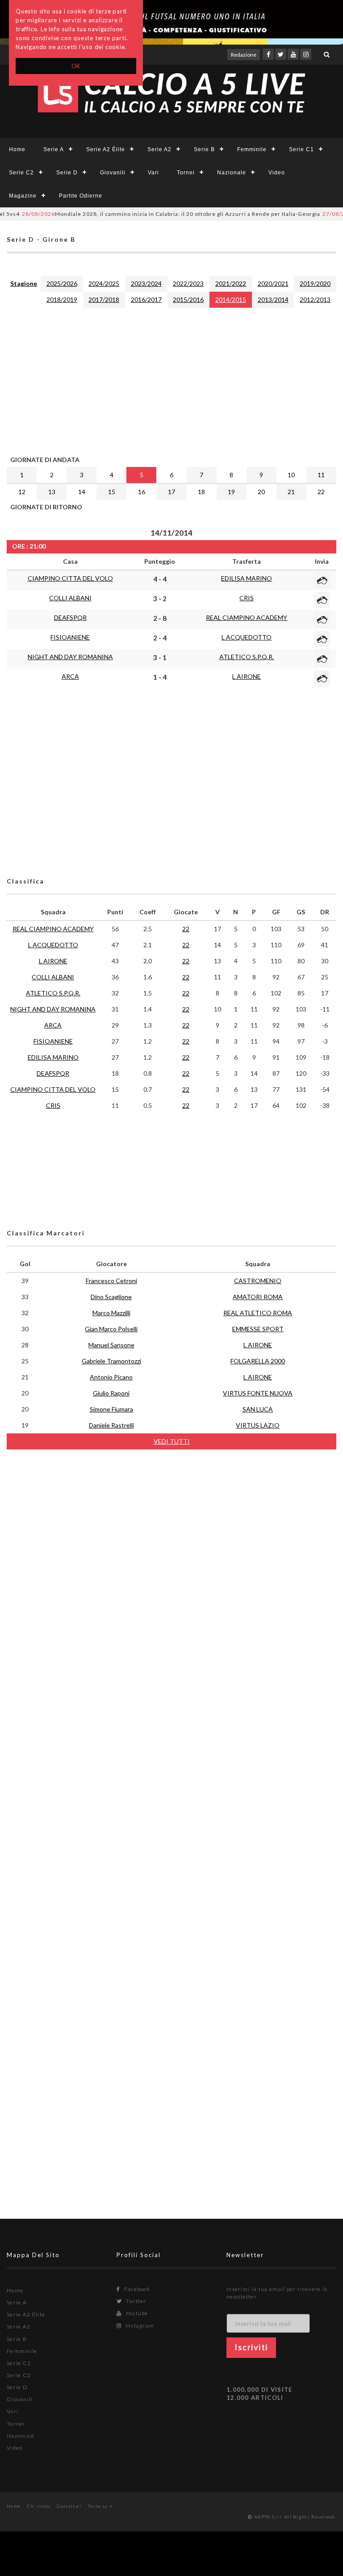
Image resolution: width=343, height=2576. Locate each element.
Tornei (186, 173)
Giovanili (113, 173)
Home (17, 149)
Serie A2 (159, 149)
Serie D (67, 173)
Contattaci (69, 2506)
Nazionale (232, 173)
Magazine (23, 196)
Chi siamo (39, 2506)
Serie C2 (21, 173)
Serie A (54, 149)
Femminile (252, 149)
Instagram (139, 2326)
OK (76, 66)
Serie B (204, 149)
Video (277, 173)
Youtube (136, 2313)
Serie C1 (301, 149)
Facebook (136, 2289)
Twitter (135, 2301)
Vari (153, 173)
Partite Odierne (81, 196)
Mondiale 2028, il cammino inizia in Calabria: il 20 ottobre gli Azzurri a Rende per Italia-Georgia (151, 214)
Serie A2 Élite (106, 149)
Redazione (244, 55)
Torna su (99, 2506)
